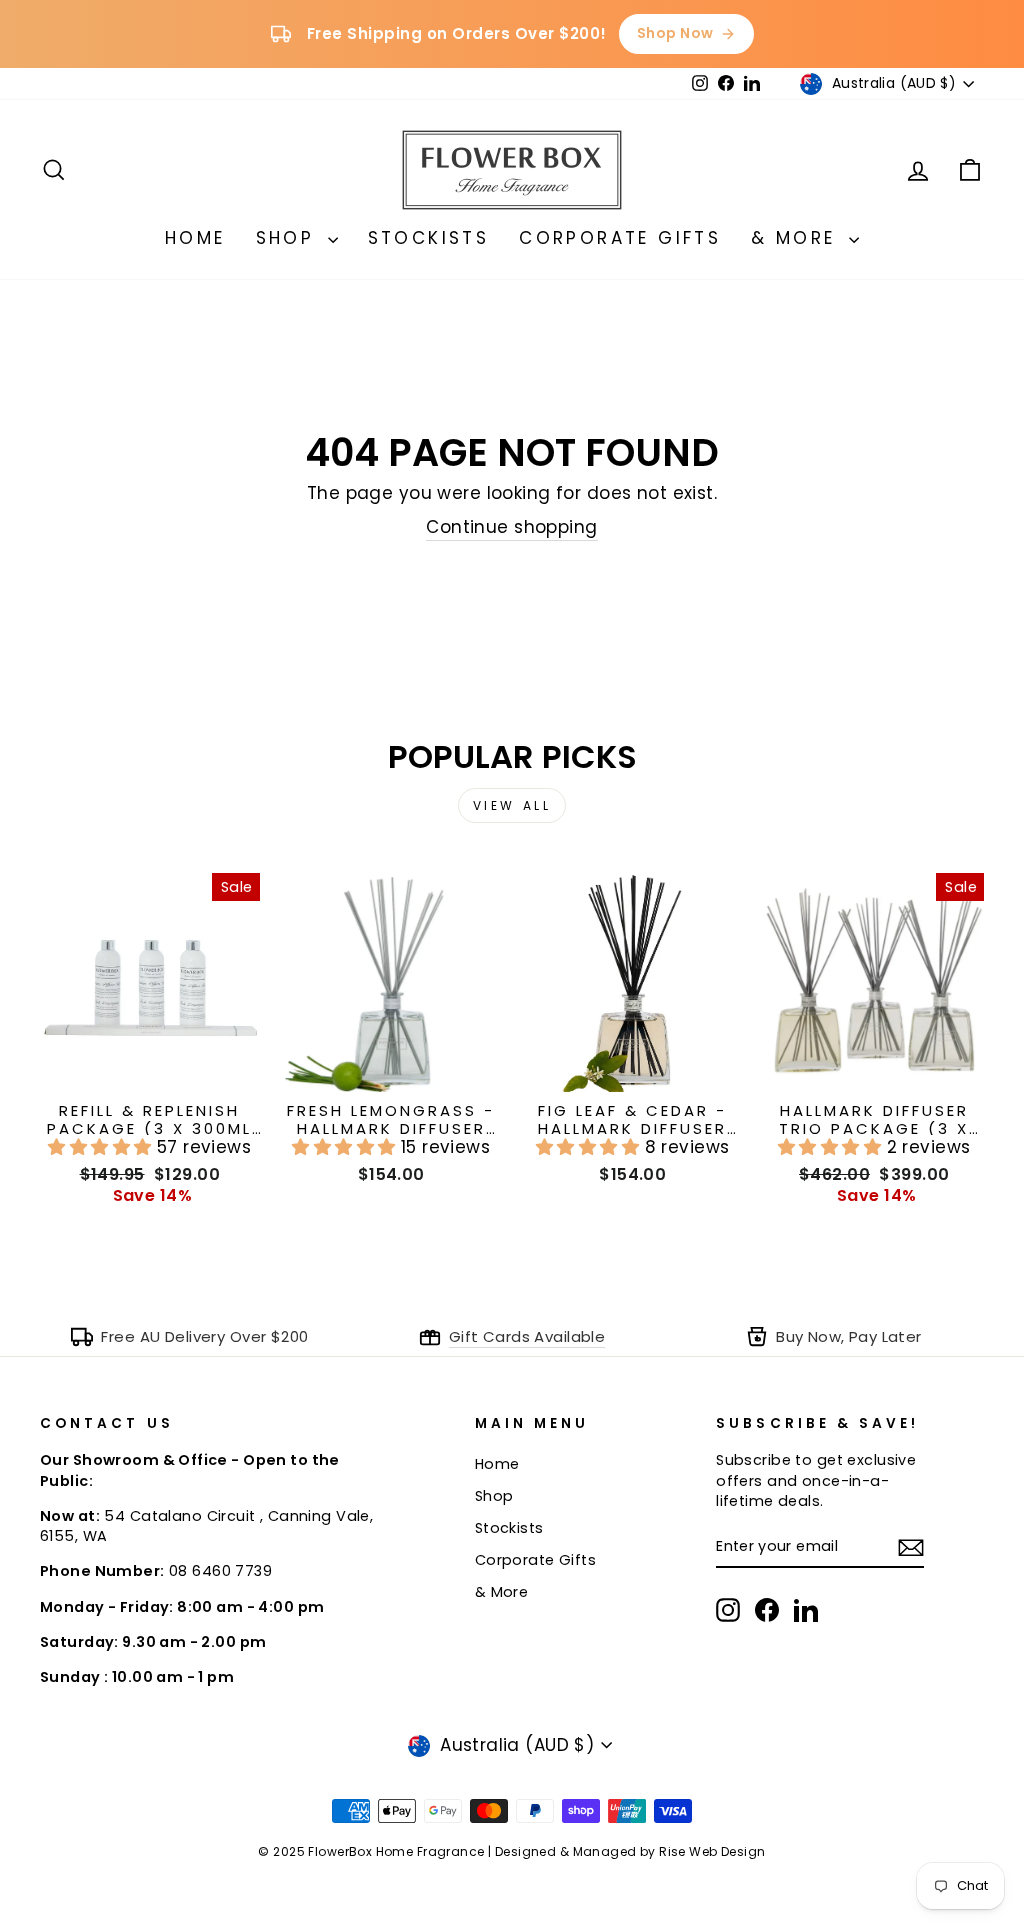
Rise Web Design (712, 1851)
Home (195, 238)
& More (797, 238)
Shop (289, 238)
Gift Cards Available (527, 1336)
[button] (102, 1147)
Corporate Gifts (620, 238)
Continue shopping (511, 527)
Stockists (429, 238)
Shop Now (675, 33)
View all (512, 805)
